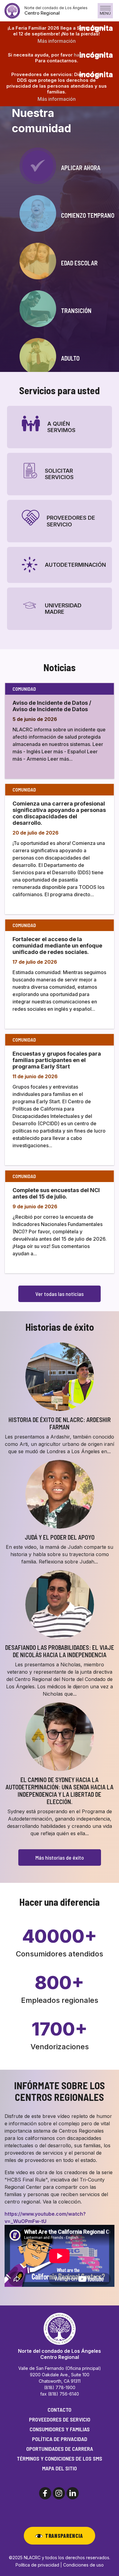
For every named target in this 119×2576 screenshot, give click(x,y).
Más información (57, 41)
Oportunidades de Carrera (60, 2449)
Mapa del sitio (60, 2468)
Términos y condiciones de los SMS (60, 2458)
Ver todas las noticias (60, 1294)
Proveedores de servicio (60, 2419)
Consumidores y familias (60, 2429)
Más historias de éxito (60, 1857)
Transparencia (64, 2536)
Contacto (60, 2410)
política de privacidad (60, 2439)
